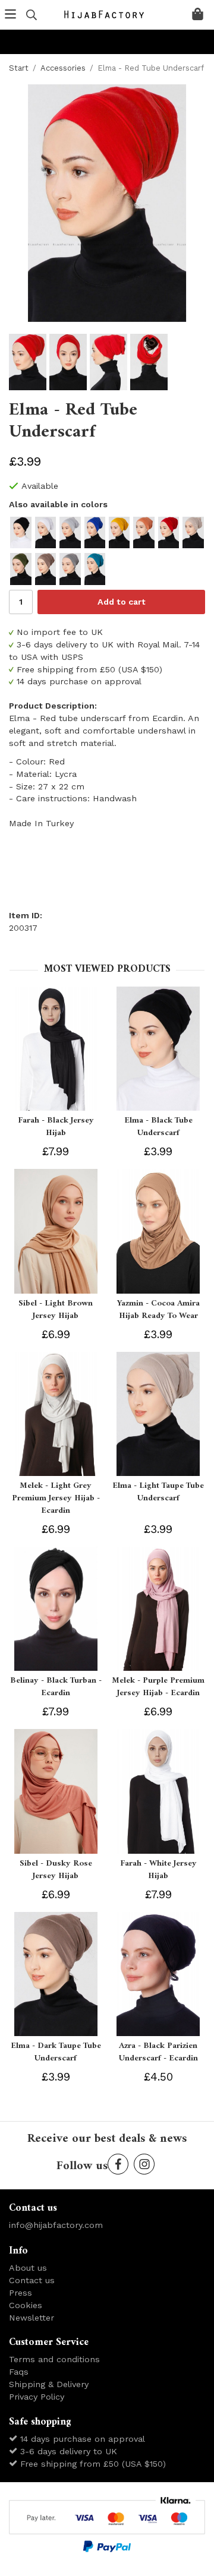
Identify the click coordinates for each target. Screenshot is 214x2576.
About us (28, 2268)
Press (21, 2293)
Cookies (26, 2305)
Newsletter (32, 2318)
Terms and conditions (54, 2359)
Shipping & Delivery (49, 2384)
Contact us (32, 2280)
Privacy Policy (37, 2397)
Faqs (19, 2372)
